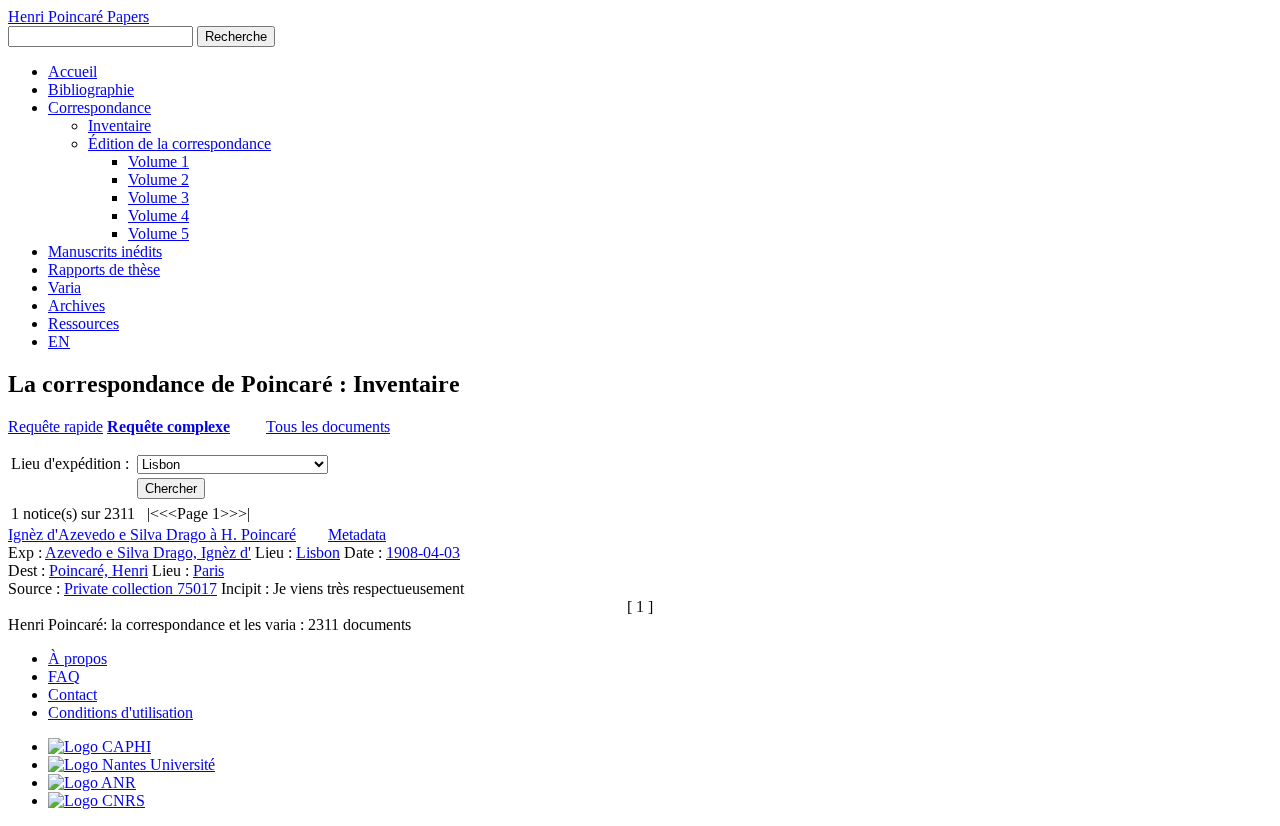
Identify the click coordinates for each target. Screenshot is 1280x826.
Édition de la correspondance (179, 143)
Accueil (72, 71)
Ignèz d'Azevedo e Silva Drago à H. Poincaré (152, 534)
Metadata (357, 534)
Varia (64, 287)
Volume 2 (158, 179)
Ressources (83, 323)
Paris (208, 570)
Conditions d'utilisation (120, 712)
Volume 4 (158, 215)
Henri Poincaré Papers (78, 16)
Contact (72, 694)
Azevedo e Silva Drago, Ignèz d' (148, 552)
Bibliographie (91, 89)
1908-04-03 (423, 552)
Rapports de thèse (104, 269)
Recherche (236, 36)
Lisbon (318, 552)
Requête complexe (168, 426)
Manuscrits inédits (105, 251)
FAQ (64, 676)
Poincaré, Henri (98, 570)
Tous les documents (328, 426)
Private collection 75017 (140, 588)
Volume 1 (158, 161)
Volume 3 (158, 197)
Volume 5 (158, 233)
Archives (76, 305)
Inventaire (119, 125)
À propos (77, 658)
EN (59, 341)
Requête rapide (55, 426)
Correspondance (99, 107)
